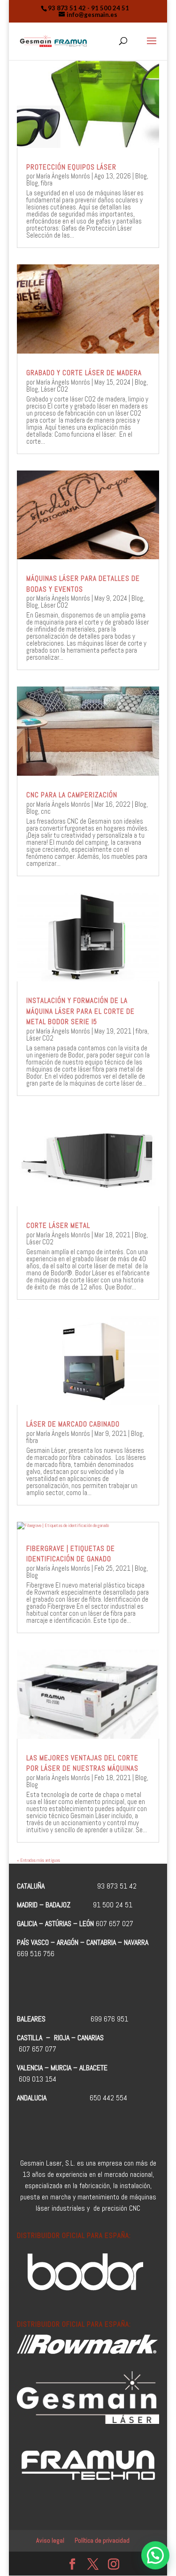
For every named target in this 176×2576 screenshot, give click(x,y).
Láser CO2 (54, 389)
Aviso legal (50, 2540)
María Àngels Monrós (63, 176)
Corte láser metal (58, 1225)
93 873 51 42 (67, 8)
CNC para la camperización (72, 795)
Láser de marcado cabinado (73, 1424)
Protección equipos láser (71, 167)
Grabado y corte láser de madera (84, 373)
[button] (155, 2555)
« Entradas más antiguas (38, 1860)
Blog (141, 176)
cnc (46, 811)
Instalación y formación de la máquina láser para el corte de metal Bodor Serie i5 (80, 1011)
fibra (47, 183)
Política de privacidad (102, 2540)
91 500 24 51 (110, 8)
